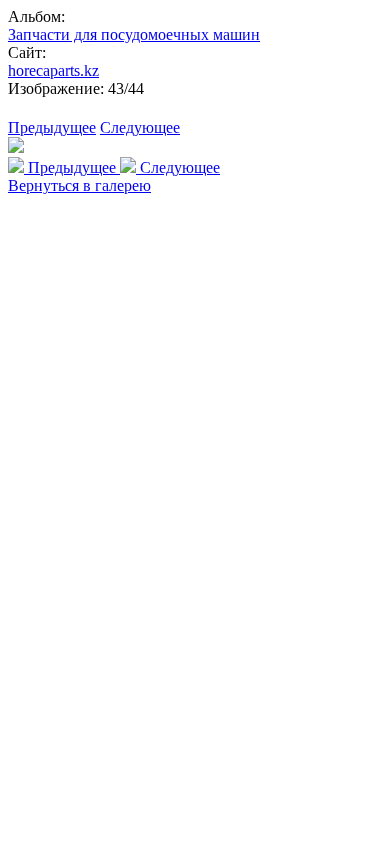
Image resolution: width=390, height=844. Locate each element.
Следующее (140, 127)
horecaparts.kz (53, 70)
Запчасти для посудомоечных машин (134, 34)
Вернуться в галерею (79, 185)
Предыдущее (52, 127)
